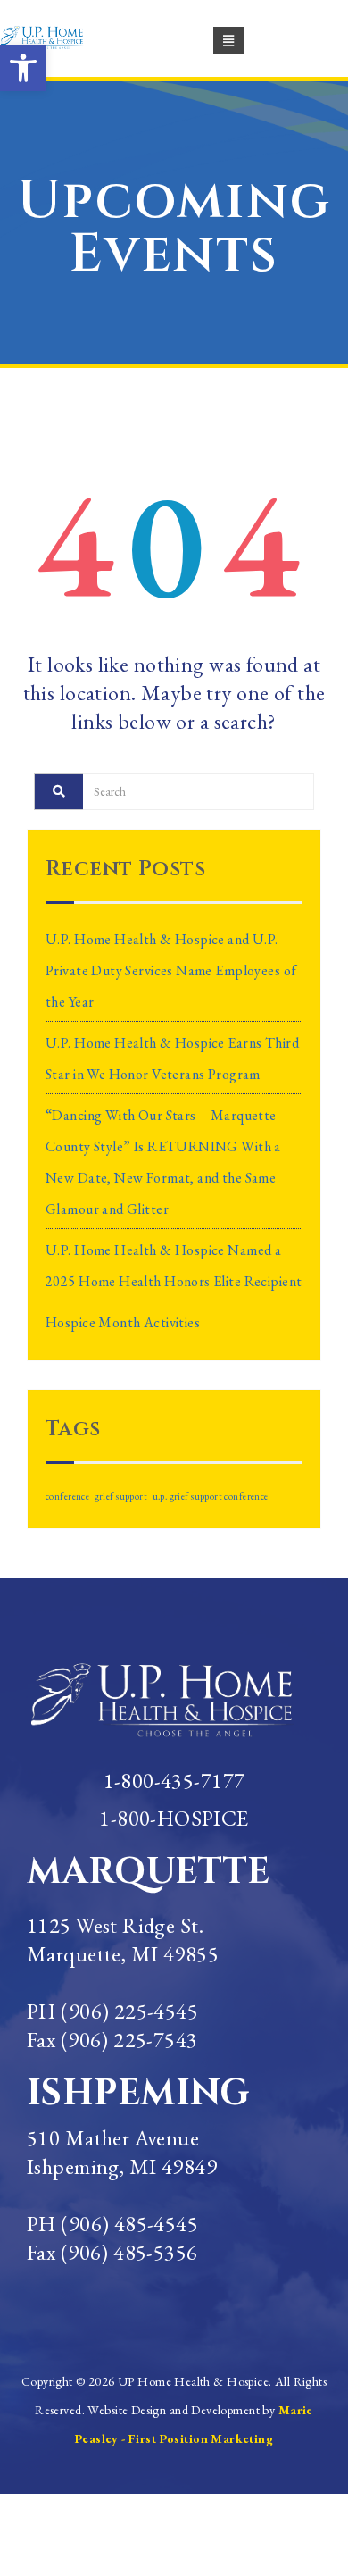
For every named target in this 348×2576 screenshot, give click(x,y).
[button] (23, 68)
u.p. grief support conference (211, 1496)
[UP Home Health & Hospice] (52, 37)
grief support (121, 1496)
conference (67, 1496)
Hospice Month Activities (123, 1322)
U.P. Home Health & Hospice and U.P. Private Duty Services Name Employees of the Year (171, 970)
